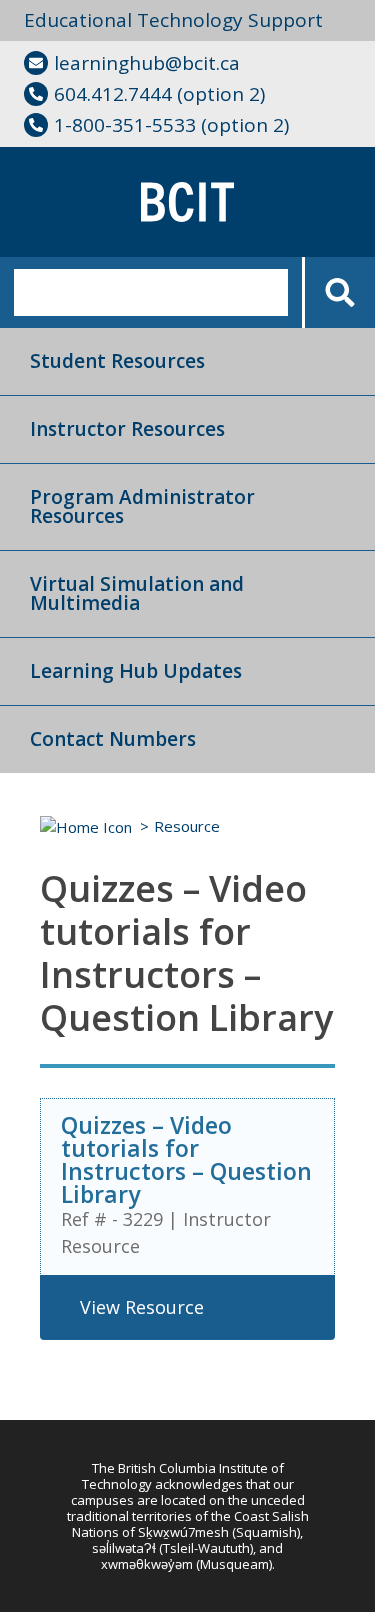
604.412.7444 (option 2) (159, 94)
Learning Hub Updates (136, 671)
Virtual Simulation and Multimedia (137, 593)
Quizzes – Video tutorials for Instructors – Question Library (186, 1159)
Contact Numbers (113, 739)
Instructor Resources (127, 429)
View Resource (142, 1307)
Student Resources (117, 361)
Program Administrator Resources (142, 506)
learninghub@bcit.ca (147, 63)
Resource (187, 826)
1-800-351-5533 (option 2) (171, 125)
